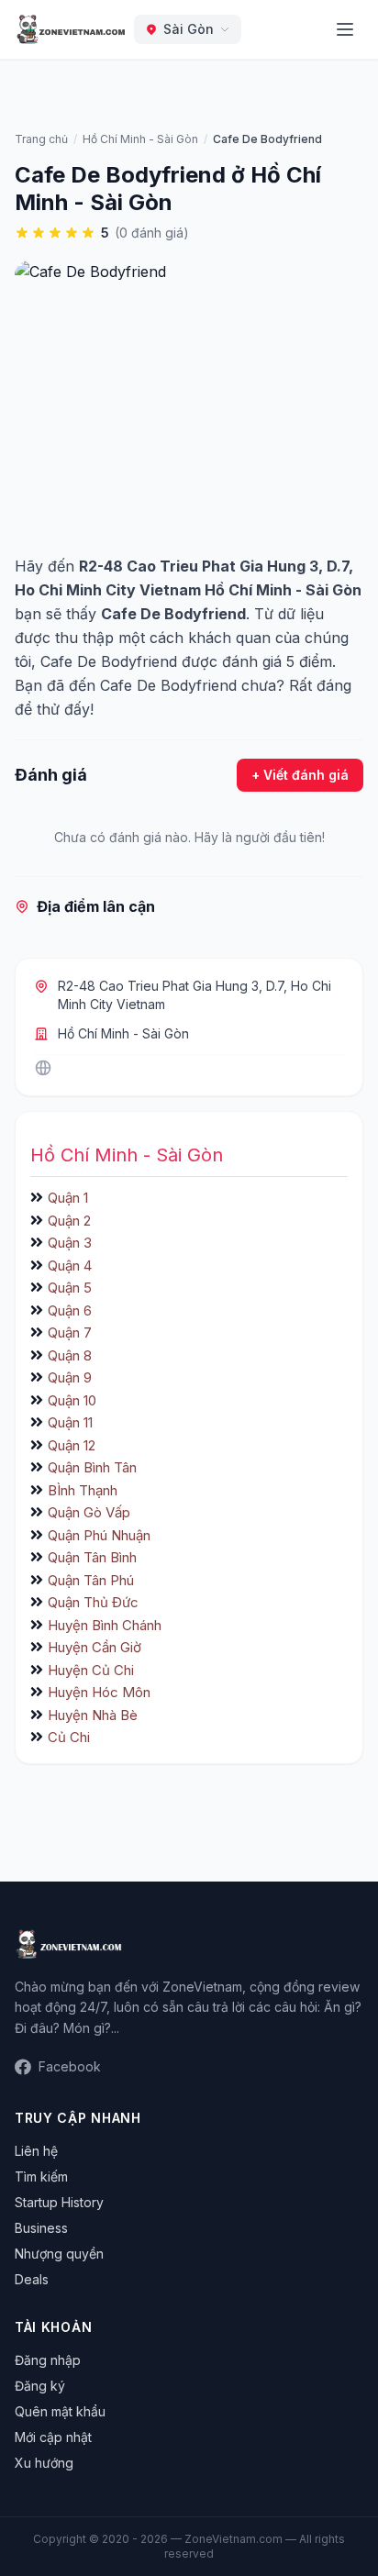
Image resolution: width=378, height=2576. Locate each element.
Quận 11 (70, 1422)
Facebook (70, 2066)
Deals (32, 2279)
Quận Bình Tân (92, 1467)
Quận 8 (70, 1355)
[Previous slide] (35, 932)
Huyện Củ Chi (91, 1670)
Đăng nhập (48, 2360)
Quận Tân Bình (92, 1557)
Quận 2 (69, 1221)
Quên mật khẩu (60, 2411)
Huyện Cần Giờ (94, 1647)
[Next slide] (343, 932)
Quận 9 (70, 1377)
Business (41, 2228)
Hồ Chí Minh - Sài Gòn (123, 1033)
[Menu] (345, 29)
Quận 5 (70, 1288)
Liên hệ (36, 2151)
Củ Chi (69, 1737)
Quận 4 (70, 1266)
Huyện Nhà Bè (93, 1715)
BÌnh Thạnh (83, 1490)
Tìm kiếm (41, 2176)
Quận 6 (70, 1310)
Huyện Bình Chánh (105, 1625)
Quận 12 (72, 1445)
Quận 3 (70, 1243)
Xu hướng (44, 2463)
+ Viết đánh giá (300, 775)
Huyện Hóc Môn (99, 1692)
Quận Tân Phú (91, 1580)
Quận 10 (72, 1400)
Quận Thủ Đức (93, 1602)
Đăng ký (40, 2386)
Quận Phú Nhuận (99, 1535)
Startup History (59, 2202)
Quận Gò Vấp (89, 1512)
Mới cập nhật (53, 2437)
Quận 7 (70, 1332)
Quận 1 (68, 1198)
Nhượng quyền (59, 2254)
